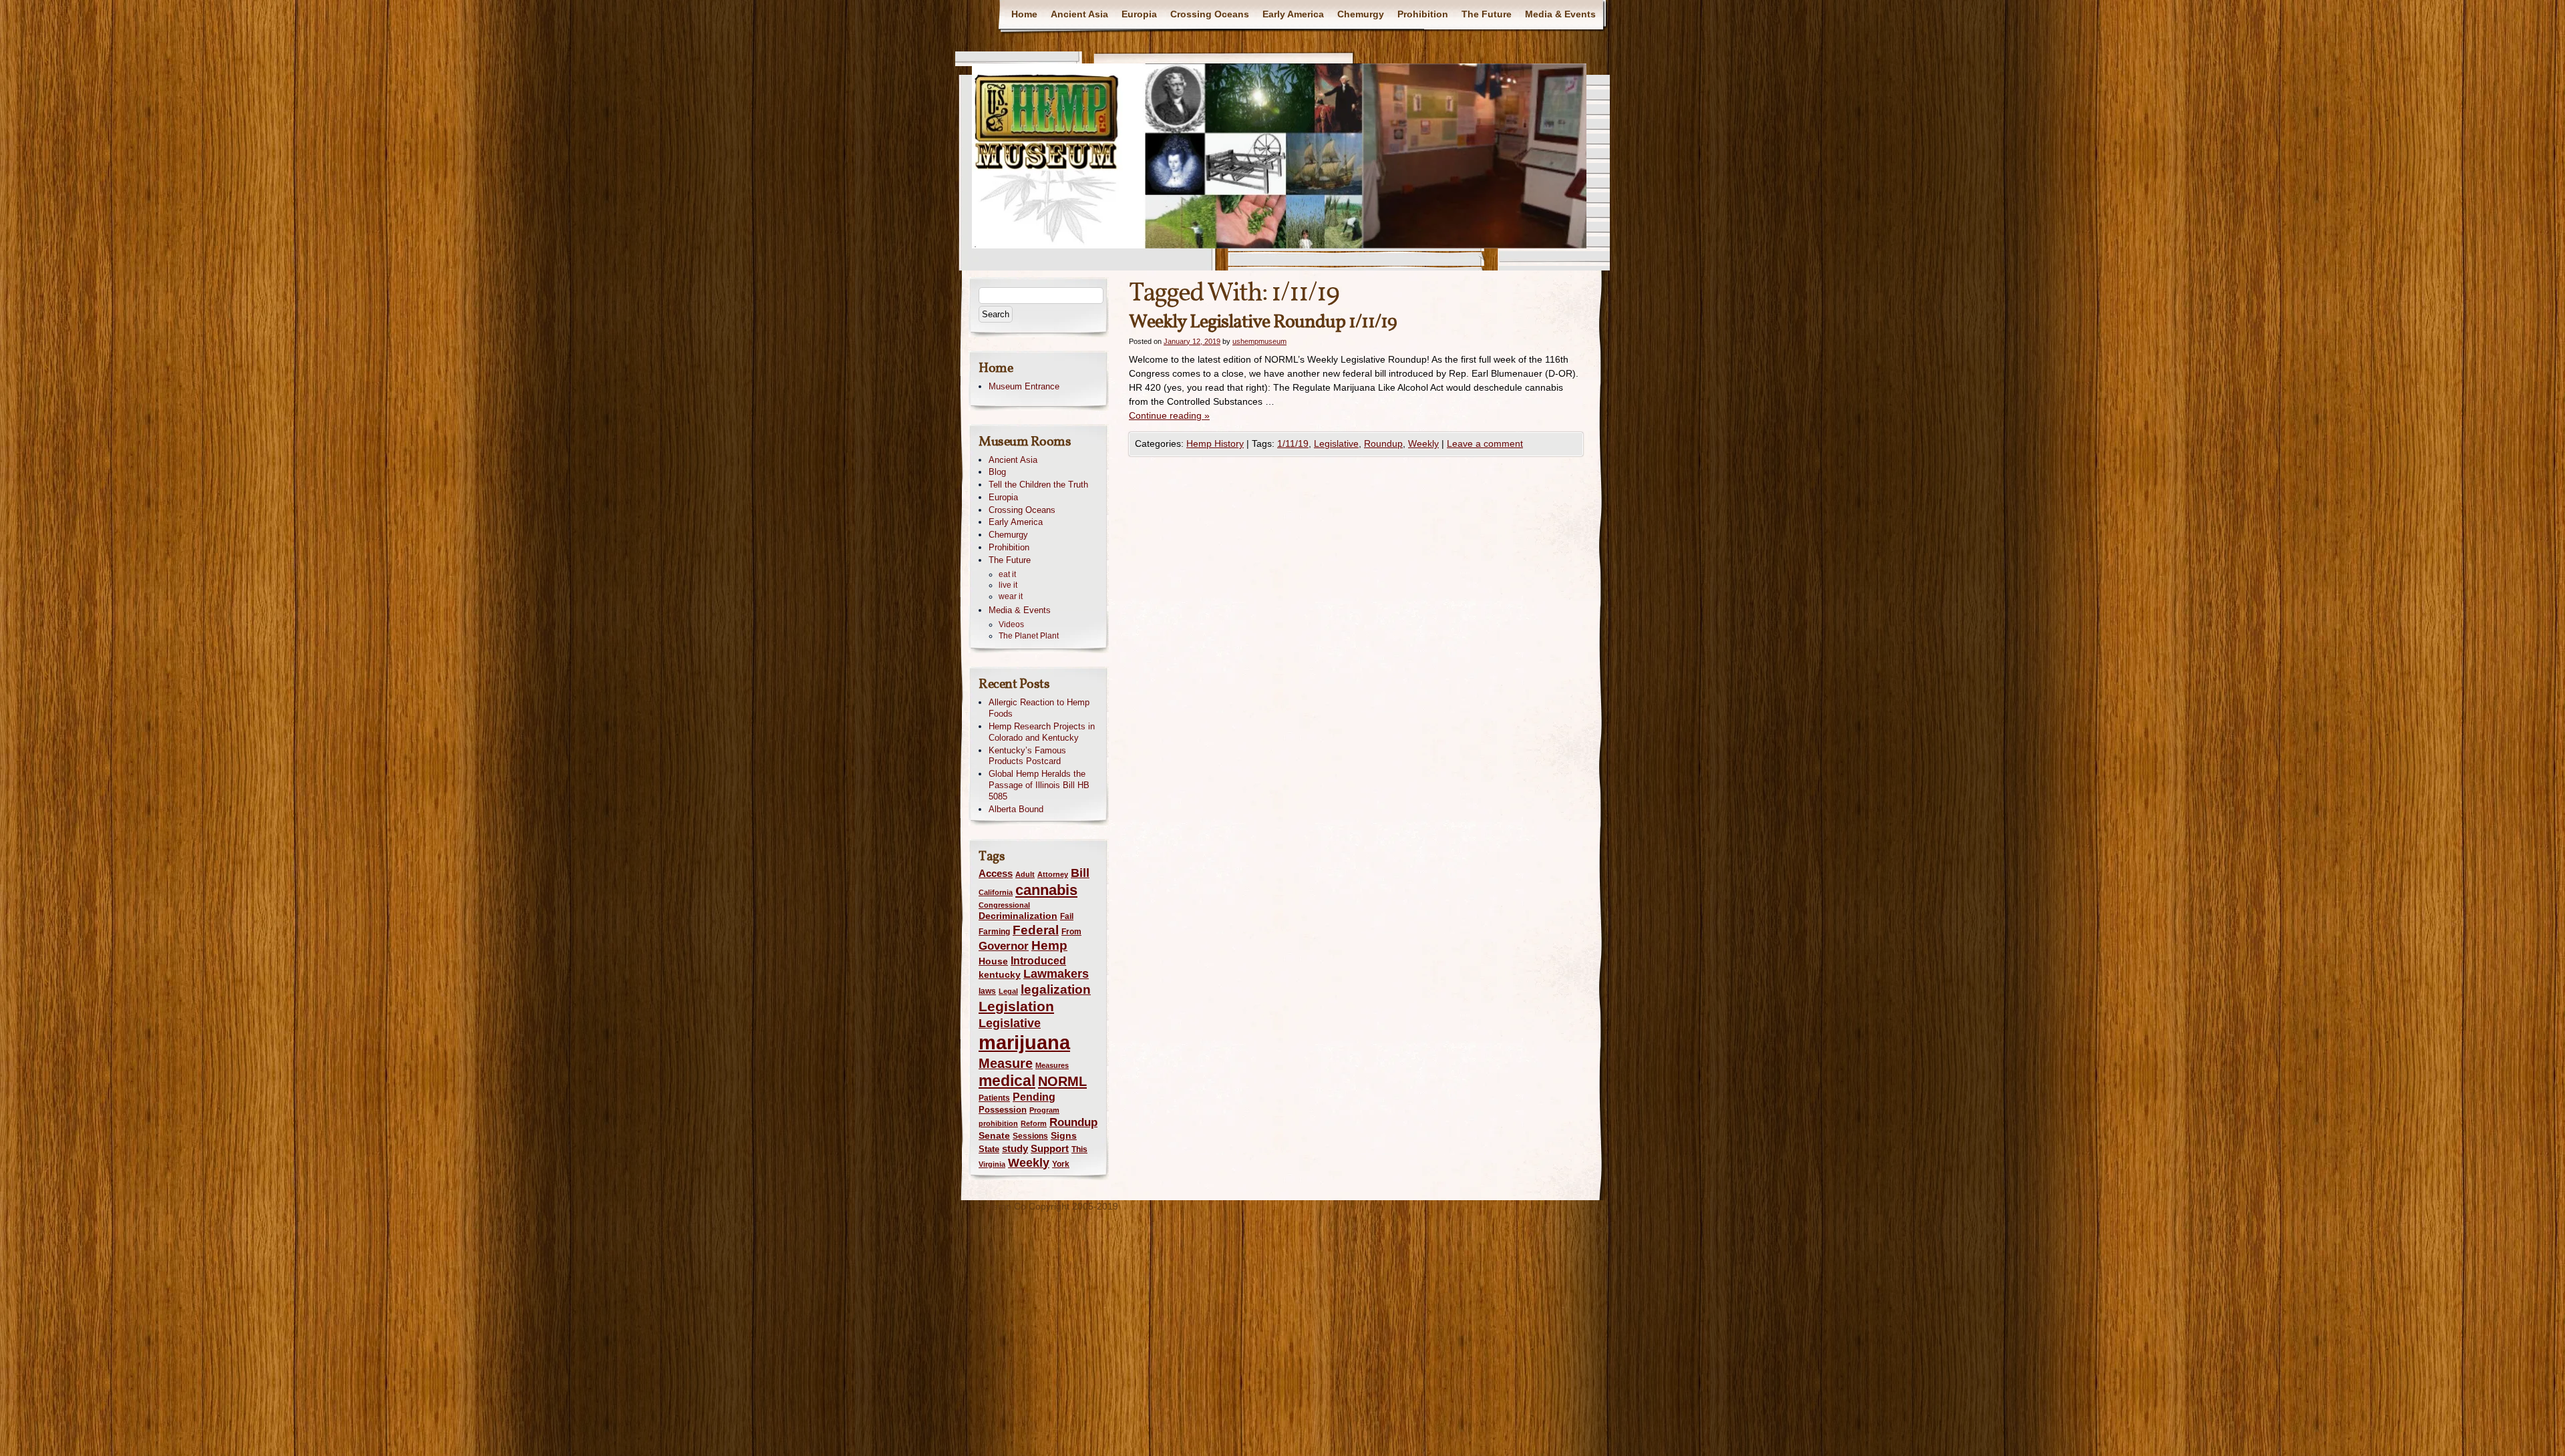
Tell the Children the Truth (1038, 485)
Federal (1036, 930)
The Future (1487, 14)
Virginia (992, 1164)
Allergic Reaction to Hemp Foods (1039, 708)
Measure (1006, 1063)
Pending (1034, 1097)
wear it (1011, 596)
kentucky (1000, 974)
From (1071, 932)
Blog (997, 472)
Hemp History (1215, 443)
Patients (994, 1098)
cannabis (1046, 890)
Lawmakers (1056, 974)
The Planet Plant (1029, 636)
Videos (1011, 624)
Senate (994, 1136)
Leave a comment (1485, 443)
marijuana (1024, 1042)
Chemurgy (1361, 14)
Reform (1034, 1123)
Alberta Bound (1016, 809)
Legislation (1016, 1006)
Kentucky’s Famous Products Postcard (1027, 756)
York (1061, 1164)
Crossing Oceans (1210, 14)
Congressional (1004, 905)
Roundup (1383, 443)
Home (1024, 14)
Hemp (1049, 945)
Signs (1064, 1135)
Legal (1008, 991)
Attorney (1053, 874)
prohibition (998, 1123)
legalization (1056, 989)
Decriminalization (1018, 916)
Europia (1139, 14)
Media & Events (1560, 14)
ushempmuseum (1259, 341)
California (996, 892)
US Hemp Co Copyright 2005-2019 (1044, 1206)
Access (996, 873)
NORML (1062, 1081)
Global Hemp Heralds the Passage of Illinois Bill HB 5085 (1039, 785)
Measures (1052, 1065)
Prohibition (1423, 14)
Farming (994, 932)
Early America (1293, 14)
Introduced (1038, 960)
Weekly (1423, 443)
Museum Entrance (1024, 386)
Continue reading (1169, 415)
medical (1007, 1081)
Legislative (1336, 443)
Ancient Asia (1079, 14)
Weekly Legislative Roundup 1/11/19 (1263, 322)
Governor (1004, 946)
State (989, 1149)
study (1015, 1148)
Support (1050, 1148)
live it (1008, 585)
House (993, 961)
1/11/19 (1293, 443)
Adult (1025, 874)
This (1079, 1149)
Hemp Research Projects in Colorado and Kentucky (1042, 732)
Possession (1003, 1110)
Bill (1080, 873)
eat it (1007, 574)
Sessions (1030, 1136)
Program (1044, 1110)
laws (987, 991)
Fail (1067, 916)
